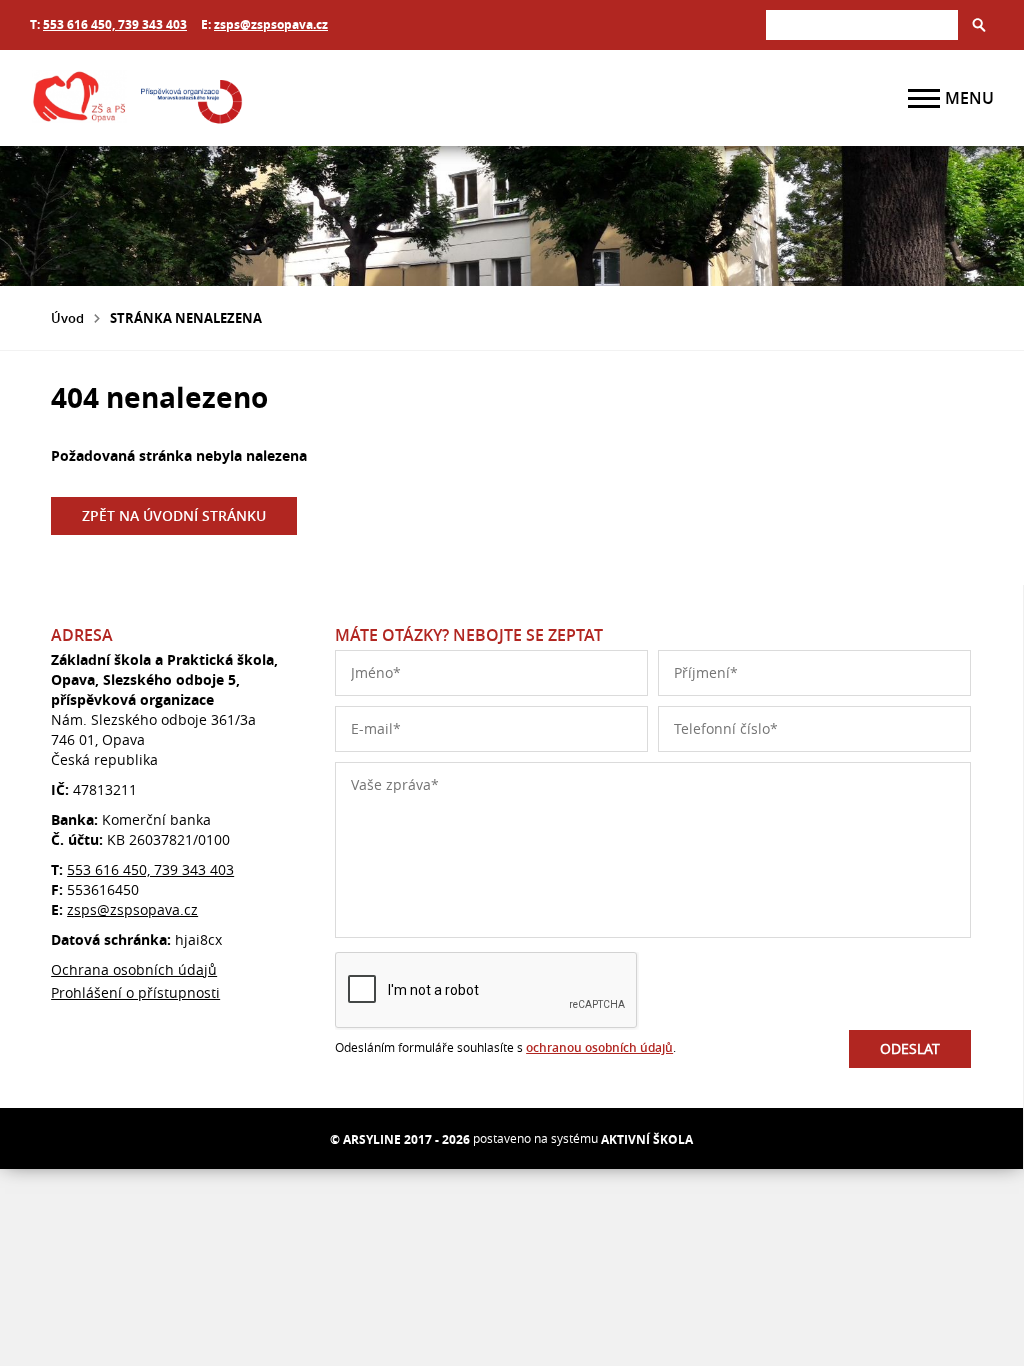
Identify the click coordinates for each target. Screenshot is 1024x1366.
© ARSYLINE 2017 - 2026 (400, 1139)
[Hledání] (862, 24)
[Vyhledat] (979, 25)
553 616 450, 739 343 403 (115, 24)
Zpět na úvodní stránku (174, 515)
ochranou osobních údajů (599, 1047)
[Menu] (924, 98)
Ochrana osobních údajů (134, 969)
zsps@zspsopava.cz (271, 24)
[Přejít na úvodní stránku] (150, 98)
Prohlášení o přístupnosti (135, 992)
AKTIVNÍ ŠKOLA (647, 1139)
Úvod (67, 318)
